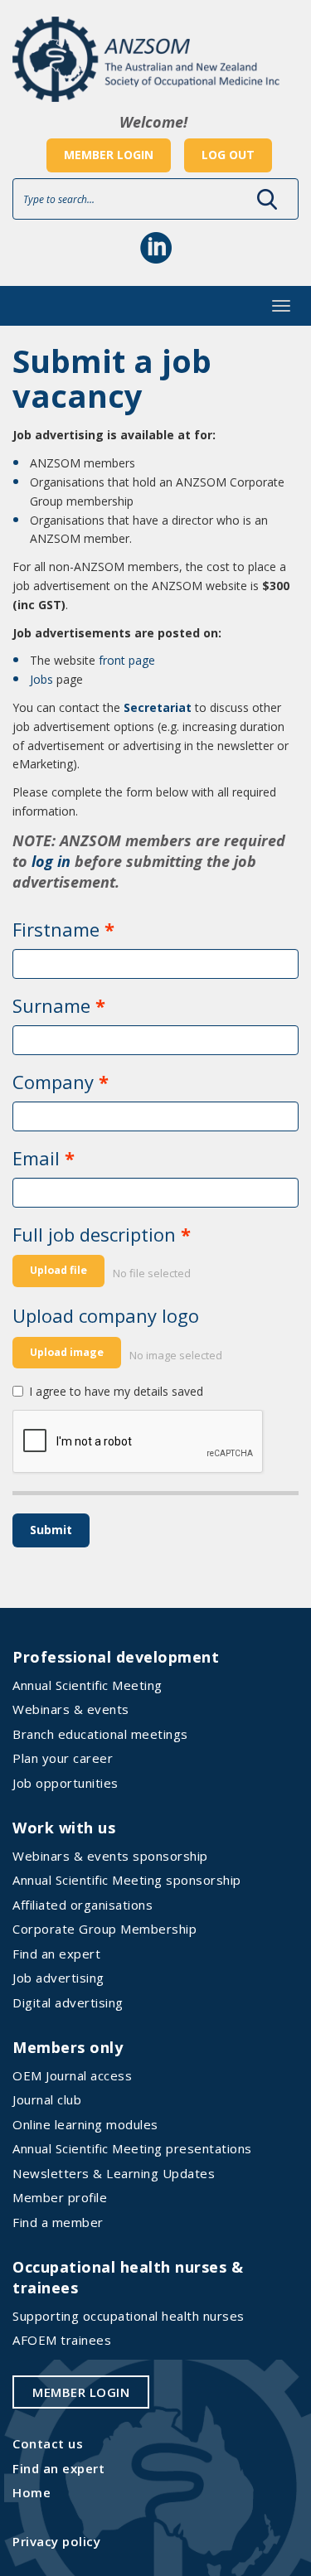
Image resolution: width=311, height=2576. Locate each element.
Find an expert (56, 1954)
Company (53, 1082)
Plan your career (63, 1758)
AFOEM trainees (62, 2340)
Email (36, 1158)
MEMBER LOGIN (109, 155)
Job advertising (58, 1978)
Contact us (48, 2443)
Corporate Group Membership (104, 1929)
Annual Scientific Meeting (87, 1685)
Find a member (58, 2222)
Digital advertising (68, 2002)
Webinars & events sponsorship (110, 1856)
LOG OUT (228, 155)
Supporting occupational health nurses (129, 2316)
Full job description (94, 1234)
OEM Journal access (72, 2075)
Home (32, 2492)
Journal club (47, 2099)
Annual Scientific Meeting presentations (132, 2148)
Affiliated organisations (83, 1905)
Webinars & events (71, 1709)
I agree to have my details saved (116, 1391)
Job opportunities (66, 1783)
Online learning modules (85, 2124)
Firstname (56, 929)
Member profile (60, 2197)
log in (51, 861)
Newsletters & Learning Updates (114, 2173)
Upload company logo (106, 1315)
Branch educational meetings (100, 1734)
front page (127, 660)
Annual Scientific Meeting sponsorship (127, 1880)
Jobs (41, 679)
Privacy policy (56, 2541)
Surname (51, 1005)
